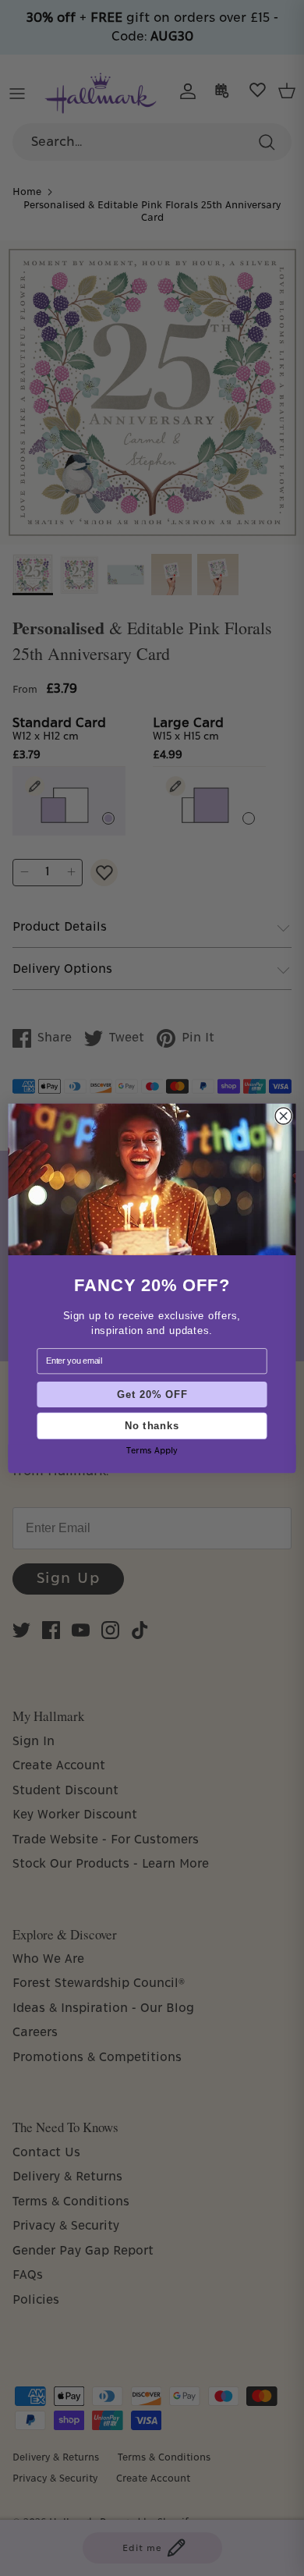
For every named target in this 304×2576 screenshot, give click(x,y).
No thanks (152, 1425)
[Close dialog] (283, 1115)
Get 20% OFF (152, 1394)
